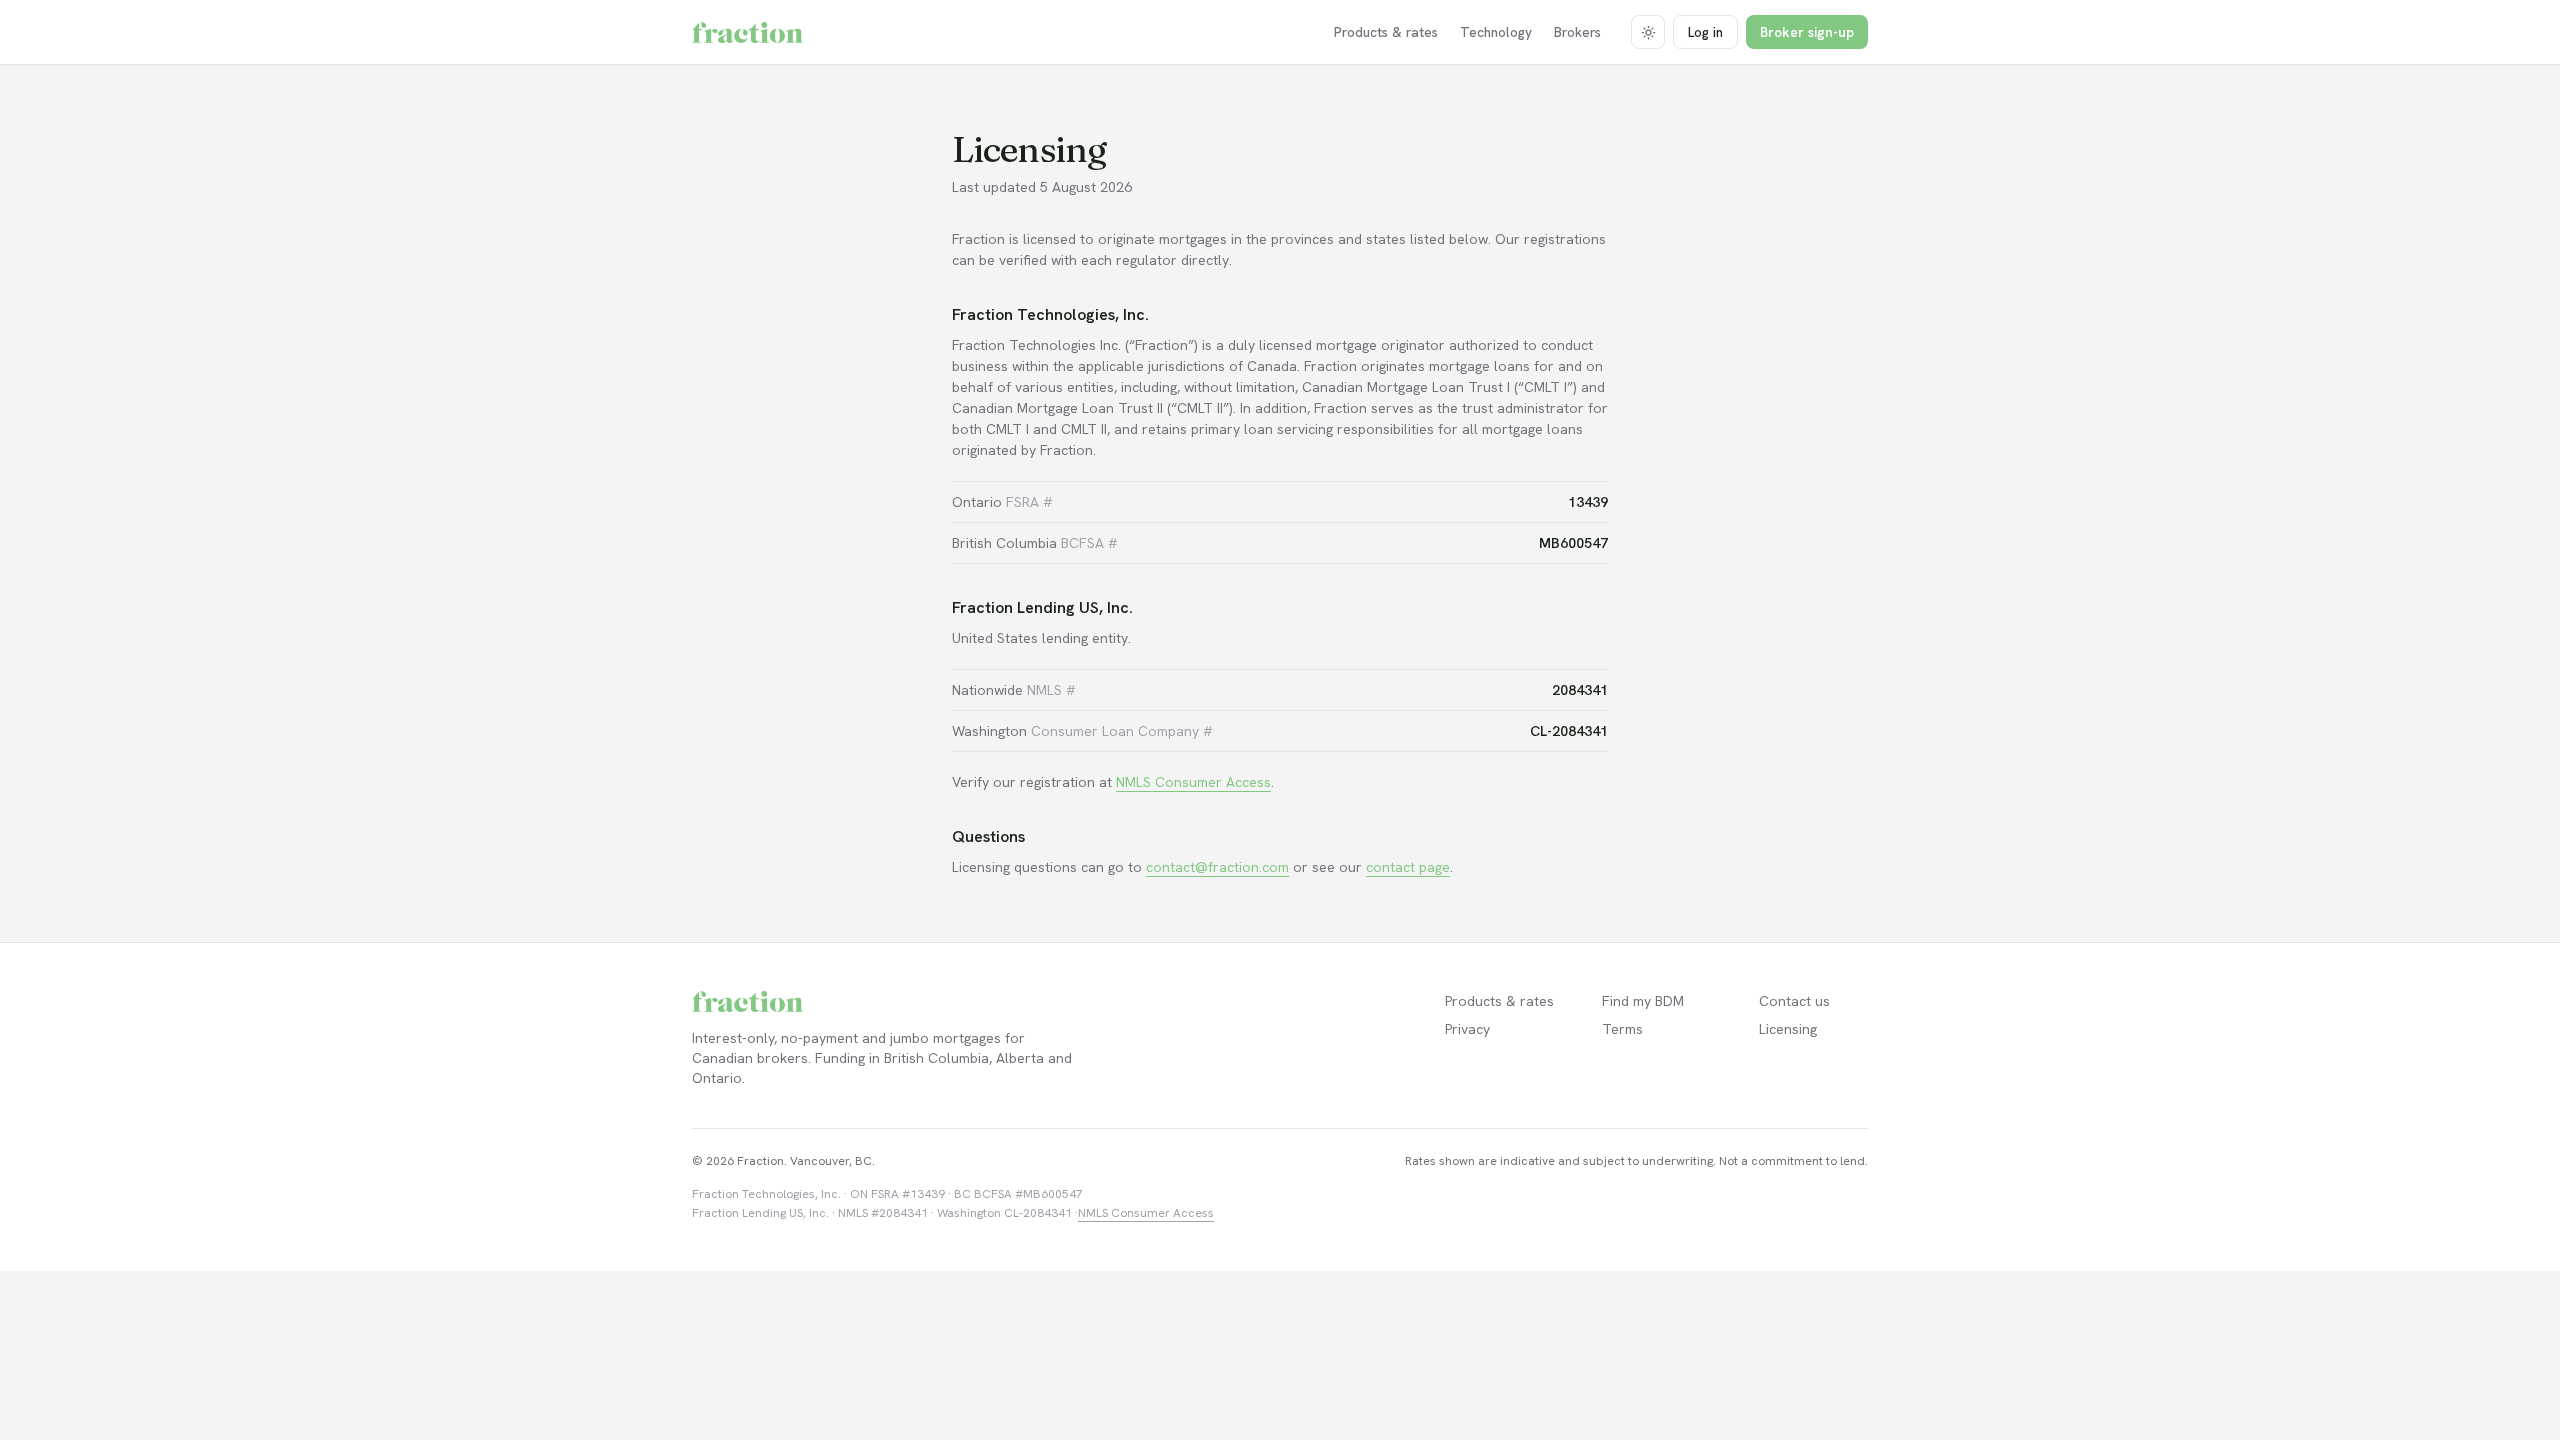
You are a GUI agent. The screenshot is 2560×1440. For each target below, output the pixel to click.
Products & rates (1386, 32)
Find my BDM (1643, 1001)
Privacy (1467, 1029)
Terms (1622, 1029)
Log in (1705, 32)
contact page (1408, 867)
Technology (1496, 32)
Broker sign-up (1807, 32)
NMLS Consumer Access (1193, 782)
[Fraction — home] (747, 32)
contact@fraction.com (1217, 867)
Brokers (1577, 32)
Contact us (1794, 1001)
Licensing (1788, 1029)
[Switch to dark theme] (1648, 32)
